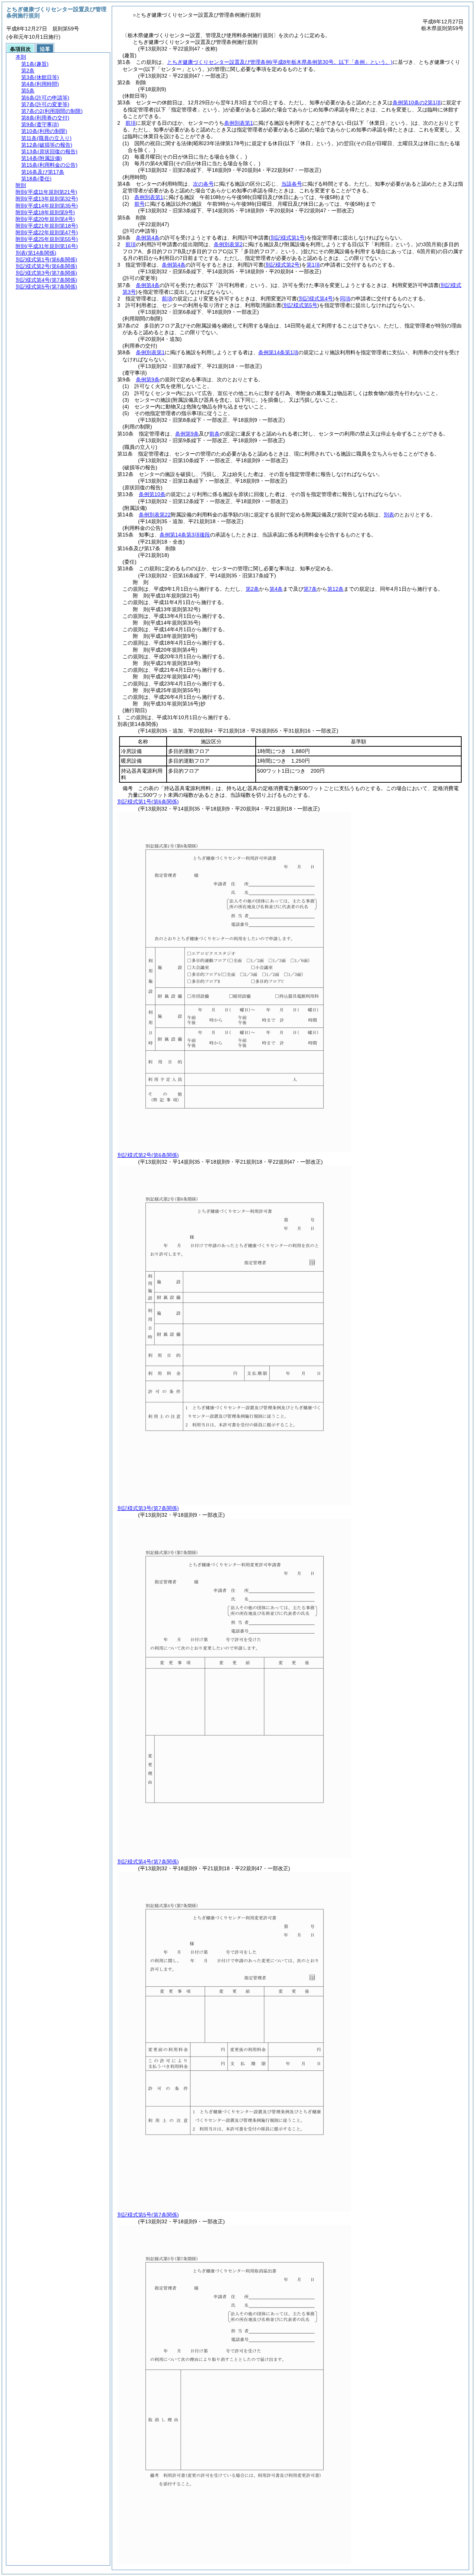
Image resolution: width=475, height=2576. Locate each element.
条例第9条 (148, 379)
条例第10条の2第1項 (417, 102)
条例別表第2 (228, 244)
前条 (214, 434)
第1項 (313, 265)
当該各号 (292, 184)
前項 (131, 123)
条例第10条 (152, 494)
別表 (389, 515)
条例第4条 (148, 238)
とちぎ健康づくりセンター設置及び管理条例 (280, 62)
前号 (140, 204)
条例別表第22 (155, 515)
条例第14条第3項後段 (185, 535)
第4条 (276, 589)
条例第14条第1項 (278, 352)
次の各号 (203, 184)
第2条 (252, 589)
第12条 (335, 589)
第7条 (310, 589)
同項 (345, 299)
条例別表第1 (239, 123)
